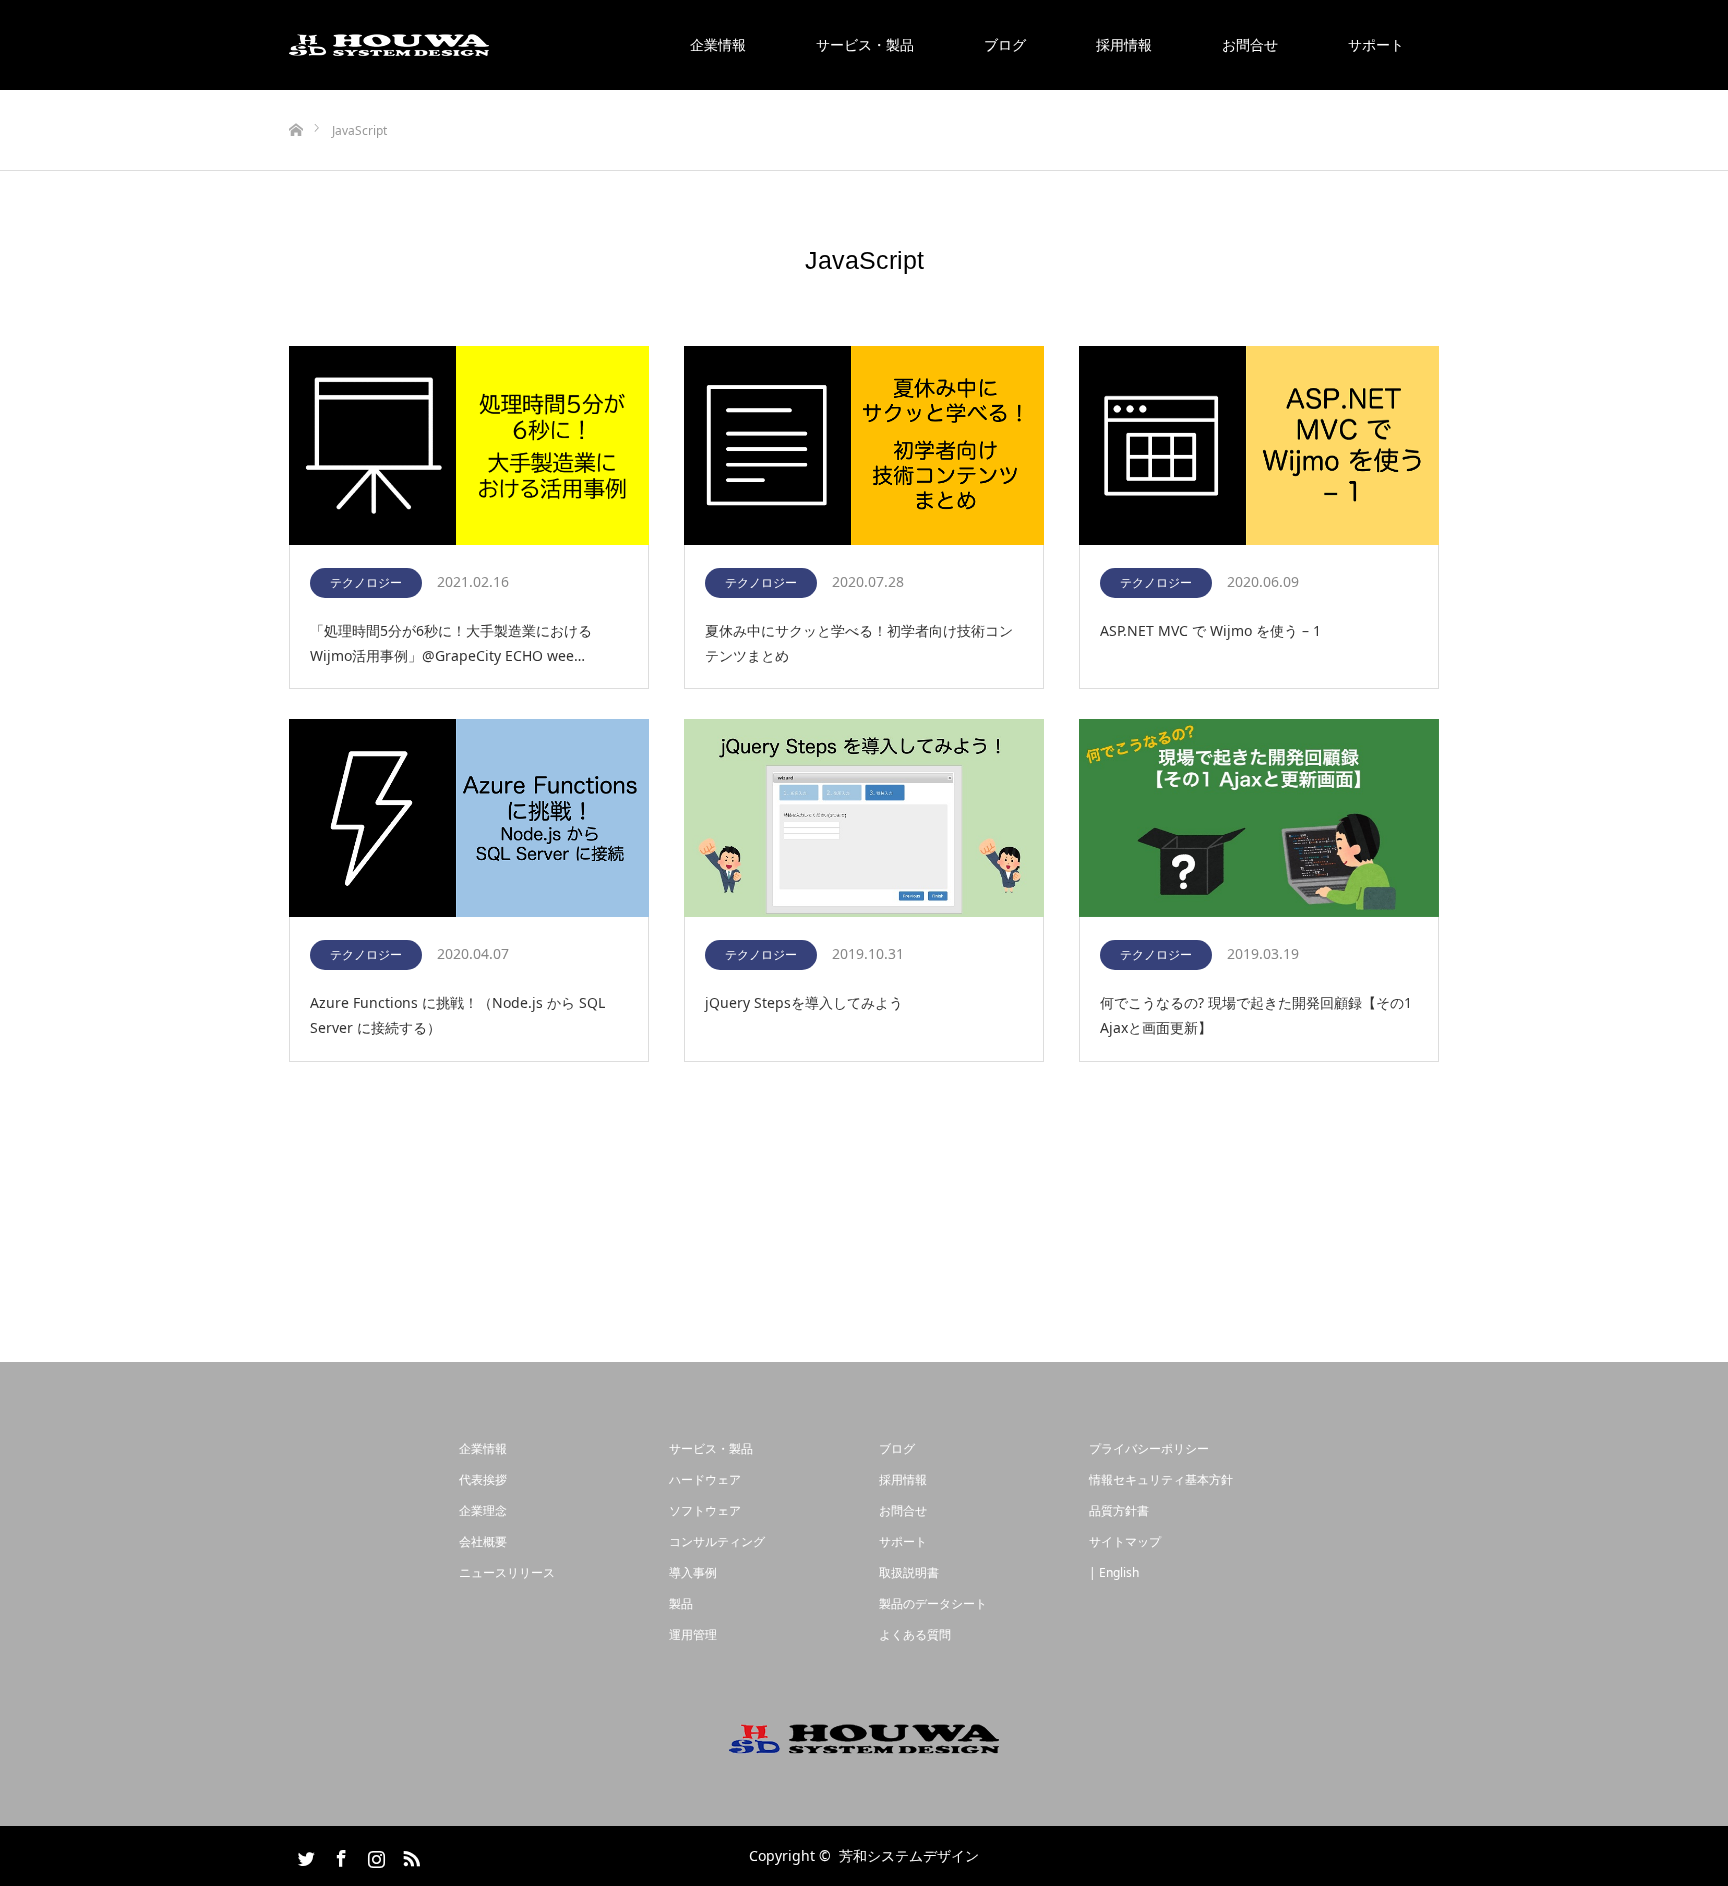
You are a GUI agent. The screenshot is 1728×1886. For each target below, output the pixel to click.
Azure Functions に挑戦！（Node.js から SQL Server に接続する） (457, 1015)
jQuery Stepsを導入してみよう (804, 1002)
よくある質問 (915, 1634)
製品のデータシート (933, 1603)
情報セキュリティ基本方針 (1161, 1479)
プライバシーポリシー (1149, 1448)
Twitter (304, 1855)
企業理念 (483, 1510)
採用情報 (1124, 44)
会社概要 (483, 1541)
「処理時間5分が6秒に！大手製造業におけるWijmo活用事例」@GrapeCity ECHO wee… (451, 643)
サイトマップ (1125, 1541)
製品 (681, 1603)
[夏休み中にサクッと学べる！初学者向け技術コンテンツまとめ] (864, 446)
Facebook (339, 1855)
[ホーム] (295, 97)
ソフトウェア (705, 1510)
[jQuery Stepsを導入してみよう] (864, 819)
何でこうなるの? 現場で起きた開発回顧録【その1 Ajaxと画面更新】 (1256, 1015)
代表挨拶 (483, 1479)
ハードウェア (705, 1479)
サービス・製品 (865, 44)
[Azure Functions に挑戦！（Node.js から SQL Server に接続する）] (469, 819)
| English (1114, 1572)
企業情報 (718, 44)
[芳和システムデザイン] (389, 45)
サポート (1376, 44)
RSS (409, 1855)
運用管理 (693, 1634)
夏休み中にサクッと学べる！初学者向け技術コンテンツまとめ (859, 643)
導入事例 (693, 1572)
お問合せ (1250, 44)
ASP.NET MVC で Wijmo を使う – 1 (1210, 630)
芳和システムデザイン (909, 1855)
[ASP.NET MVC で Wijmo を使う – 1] (1259, 446)
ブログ (1005, 44)
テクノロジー (366, 582)
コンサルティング (717, 1541)
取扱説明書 (909, 1572)
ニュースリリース (507, 1572)
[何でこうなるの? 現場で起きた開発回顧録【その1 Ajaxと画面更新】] (1259, 819)
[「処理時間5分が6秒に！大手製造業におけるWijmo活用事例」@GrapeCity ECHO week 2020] (469, 446)
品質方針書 (1119, 1510)
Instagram (374, 1855)
